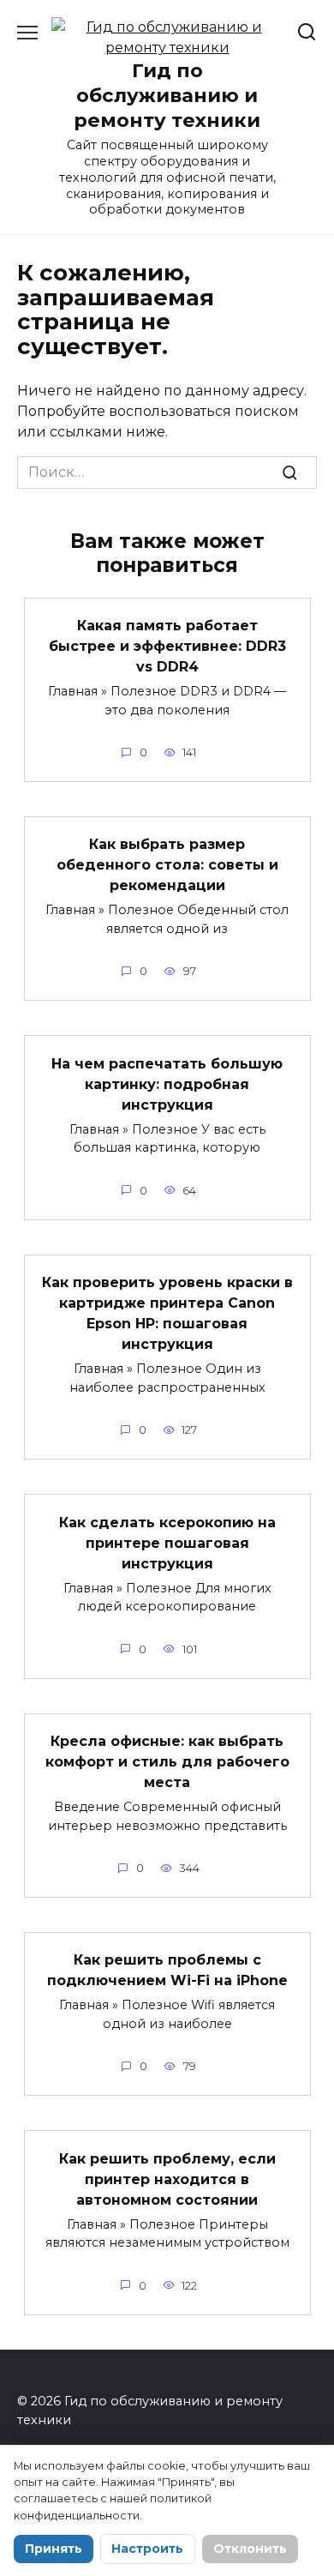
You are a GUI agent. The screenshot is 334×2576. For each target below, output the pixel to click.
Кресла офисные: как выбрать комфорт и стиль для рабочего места (167, 1762)
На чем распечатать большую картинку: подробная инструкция (167, 1083)
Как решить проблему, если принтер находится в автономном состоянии (167, 2179)
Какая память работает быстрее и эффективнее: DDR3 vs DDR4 (167, 646)
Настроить (147, 2549)
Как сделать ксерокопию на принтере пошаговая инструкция (167, 1542)
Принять (54, 2549)
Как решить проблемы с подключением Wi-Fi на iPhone (167, 1970)
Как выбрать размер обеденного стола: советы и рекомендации (167, 865)
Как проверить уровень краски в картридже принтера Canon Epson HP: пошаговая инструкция (167, 1313)
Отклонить (250, 2549)
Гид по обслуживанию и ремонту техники (167, 95)
